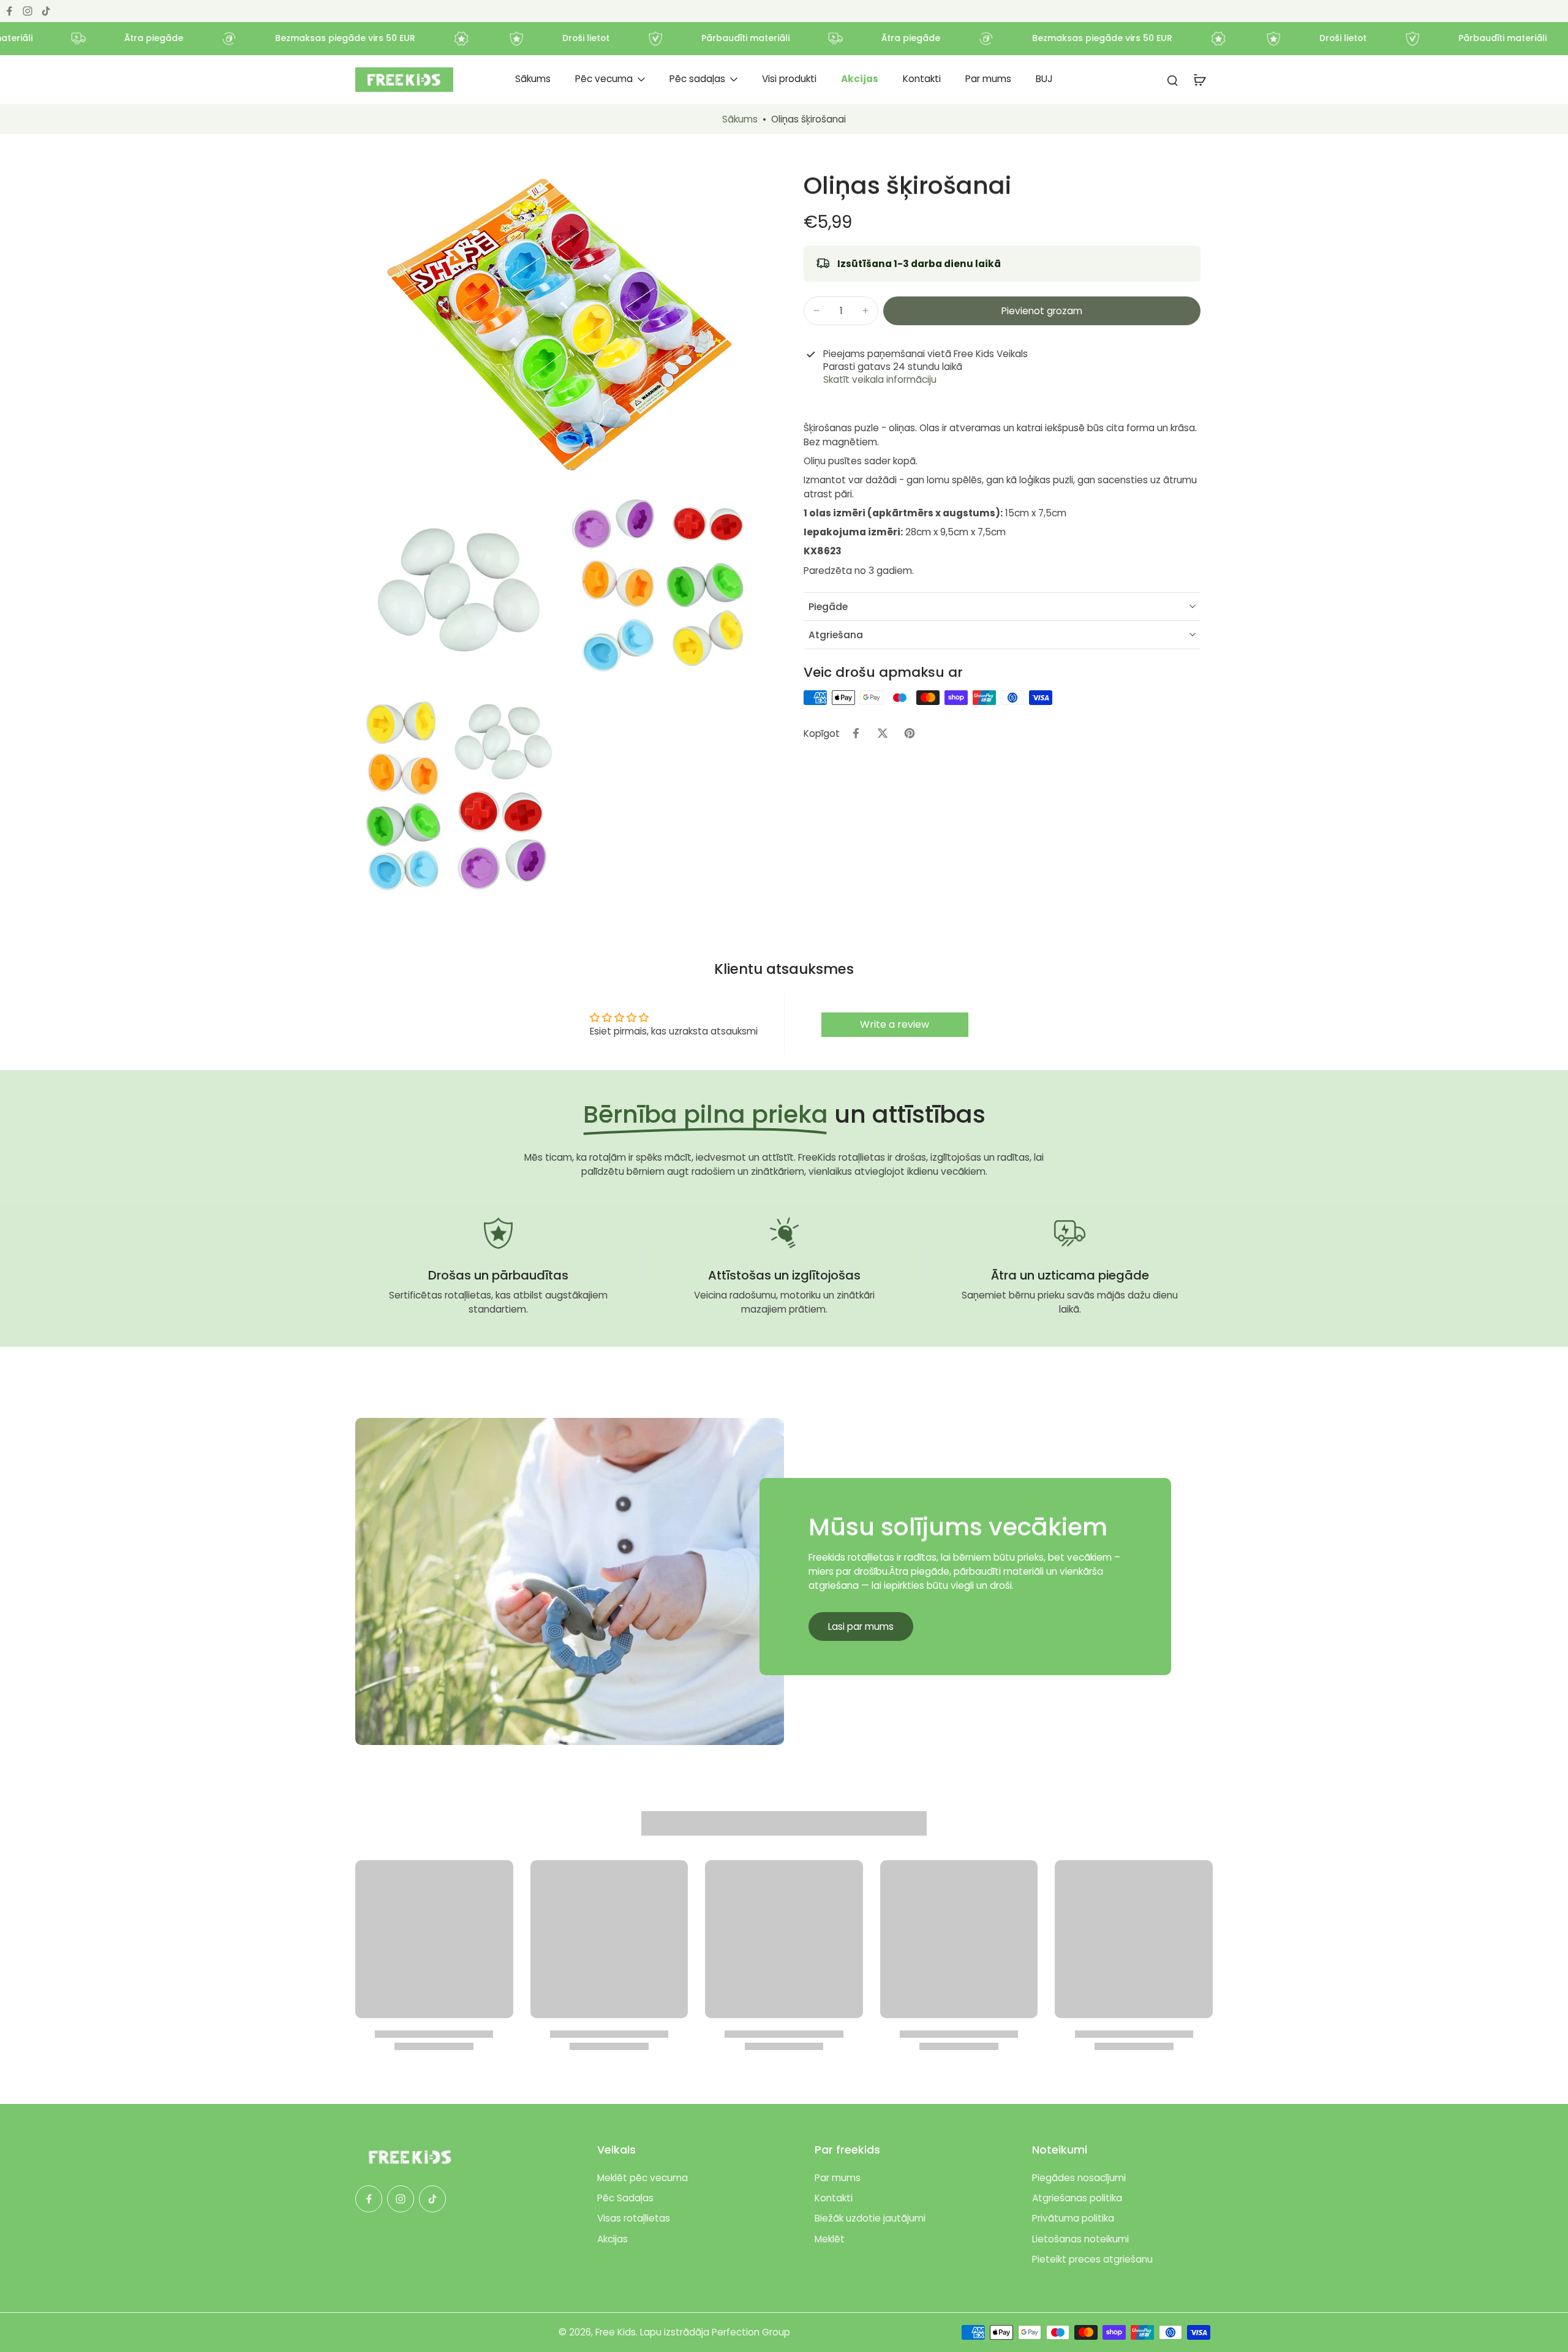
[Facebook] (9, 11)
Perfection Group (751, 2332)
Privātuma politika (1073, 2218)
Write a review (895, 1024)
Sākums (740, 119)
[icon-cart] (1199, 80)
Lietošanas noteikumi (1080, 2239)
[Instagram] (28, 11)
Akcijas (612, 2239)
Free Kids (616, 2332)
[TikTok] (46, 11)
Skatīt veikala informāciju (880, 379)
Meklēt (830, 2239)
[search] (1172, 80)
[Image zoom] (560, 327)
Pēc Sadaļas (625, 2198)
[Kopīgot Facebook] (856, 733)
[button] (1042, 310)
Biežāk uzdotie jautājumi (870, 2218)
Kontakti (834, 2198)
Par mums (838, 2178)
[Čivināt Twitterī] (883, 733)
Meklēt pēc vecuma (643, 2178)
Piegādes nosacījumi (1079, 2178)
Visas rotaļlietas (634, 2218)
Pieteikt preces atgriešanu (1092, 2259)
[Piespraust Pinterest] (910, 733)
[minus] (816, 311)
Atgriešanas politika (1077, 2198)
